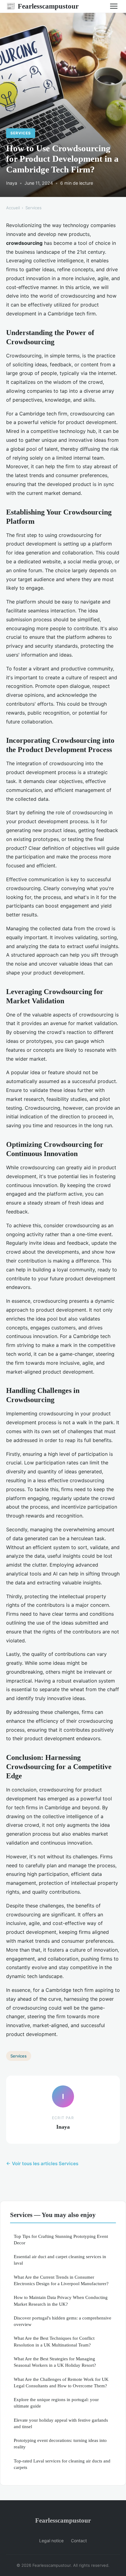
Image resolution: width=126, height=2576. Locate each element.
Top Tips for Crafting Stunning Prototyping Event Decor (61, 2239)
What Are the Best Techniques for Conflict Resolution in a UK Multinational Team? (54, 2341)
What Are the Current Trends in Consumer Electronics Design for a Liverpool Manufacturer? (61, 2280)
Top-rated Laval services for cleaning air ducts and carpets (62, 2464)
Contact (79, 2541)
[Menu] (114, 6)
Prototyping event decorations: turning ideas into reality (60, 2443)
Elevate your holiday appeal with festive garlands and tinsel (61, 2423)
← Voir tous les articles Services (42, 2163)
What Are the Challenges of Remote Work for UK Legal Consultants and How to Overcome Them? (61, 2382)
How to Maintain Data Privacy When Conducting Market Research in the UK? (61, 2300)
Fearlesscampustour (42, 6)
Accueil (13, 208)
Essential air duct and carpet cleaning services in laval (60, 2260)
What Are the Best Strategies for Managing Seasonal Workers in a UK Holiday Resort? (55, 2362)
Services (21, 133)
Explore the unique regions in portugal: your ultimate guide (56, 2403)
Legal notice (51, 2541)
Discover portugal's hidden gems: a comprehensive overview (63, 2321)
